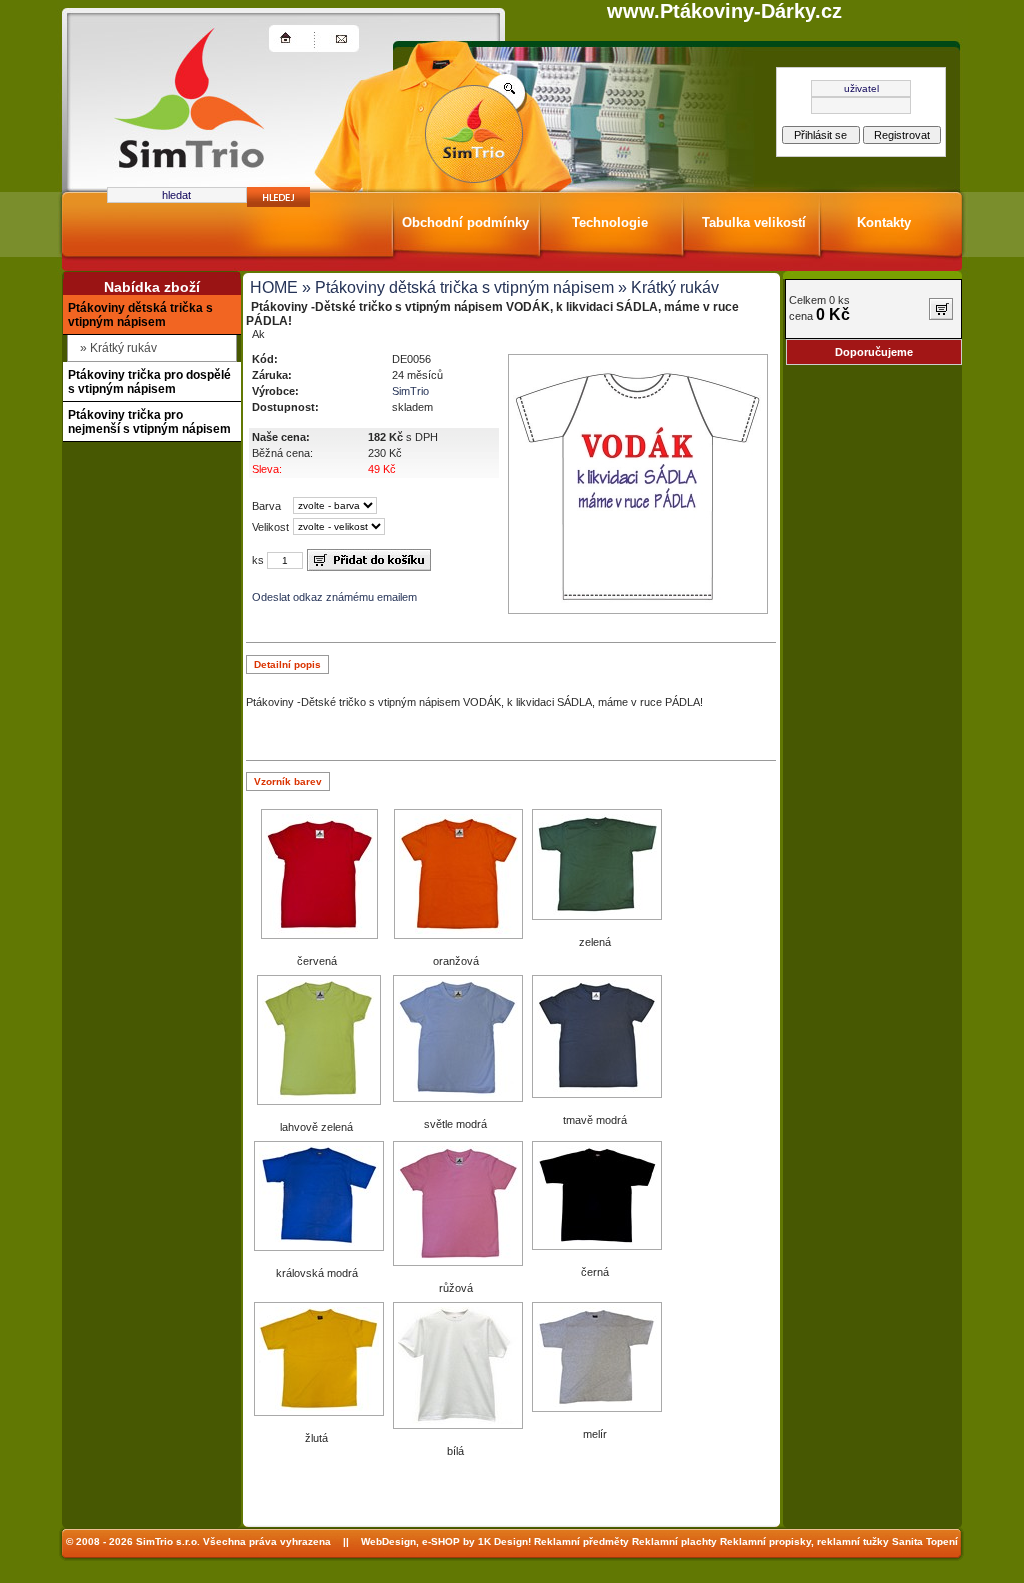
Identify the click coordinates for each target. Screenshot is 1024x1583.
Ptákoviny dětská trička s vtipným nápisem (140, 315)
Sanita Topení (925, 1541)
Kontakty (884, 222)
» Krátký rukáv (666, 287)
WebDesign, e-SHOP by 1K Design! (446, 1541)
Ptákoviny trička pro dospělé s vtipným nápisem (149, 382)
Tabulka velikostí (754, 222)
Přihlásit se (820, 135)
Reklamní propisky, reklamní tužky (804, 1541)
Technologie (610, 222)
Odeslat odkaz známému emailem (334, 597)
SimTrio (410, 391)
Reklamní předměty (581, 1541)
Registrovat (902, 135)
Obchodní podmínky (465, 222)
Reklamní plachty (674, 1541)
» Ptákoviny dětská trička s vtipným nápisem (456, 287)
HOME (274, 287)
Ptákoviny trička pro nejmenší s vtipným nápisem (149, 422)
